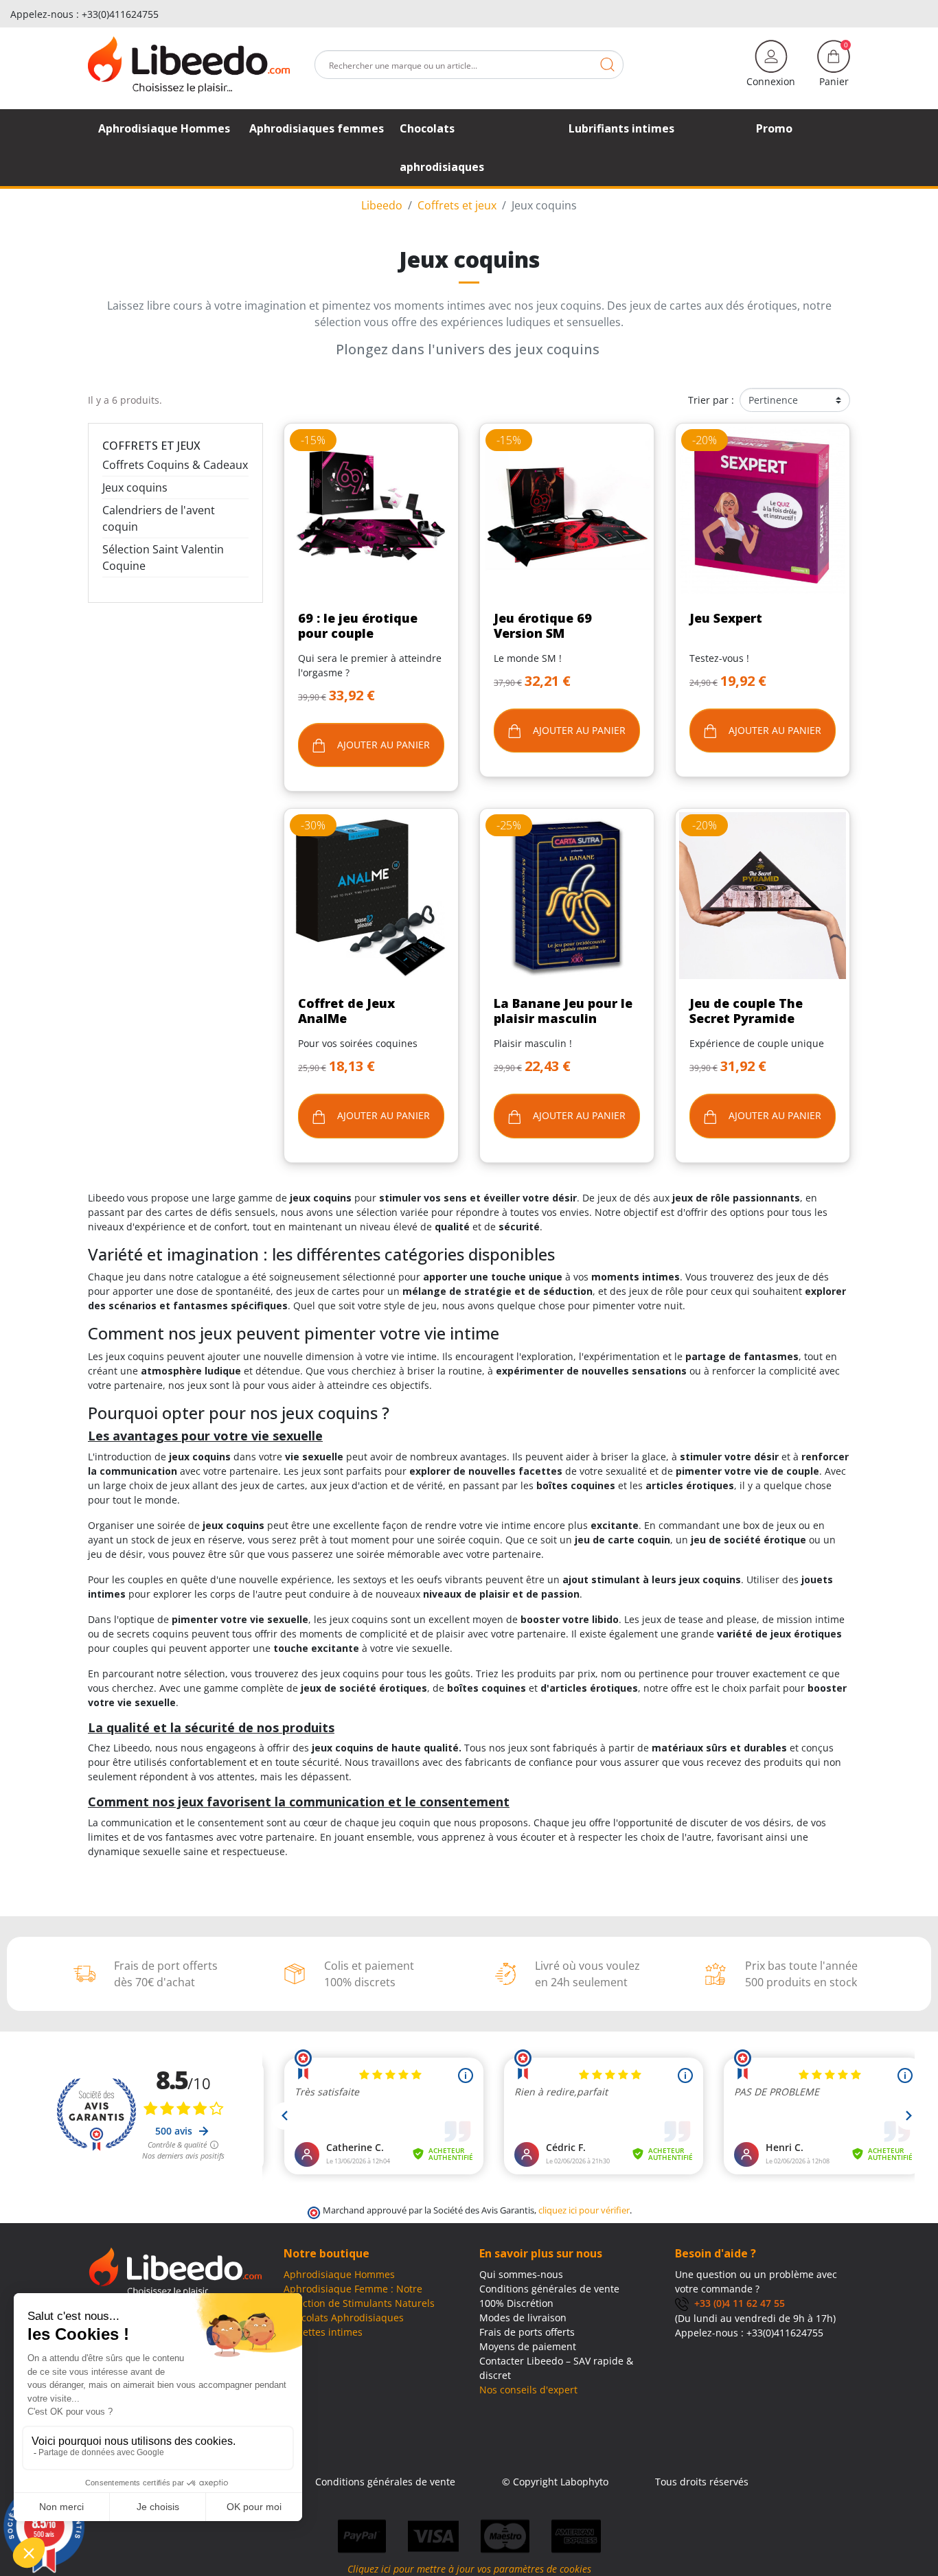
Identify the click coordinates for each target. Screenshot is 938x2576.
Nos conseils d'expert (528, 2390)
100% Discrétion (516, 2303)
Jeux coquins (135, 487)
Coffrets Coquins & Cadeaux (175, 465)
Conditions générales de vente (549, 2289)
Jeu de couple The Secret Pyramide (746, 1011)
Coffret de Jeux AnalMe (346, 1011)
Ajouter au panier (382, 745)
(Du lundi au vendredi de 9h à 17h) (755, 2318)
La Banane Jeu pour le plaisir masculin (563, 1011)
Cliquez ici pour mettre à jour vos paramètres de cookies (469, 2569)
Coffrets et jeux (151, 446)
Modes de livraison (523, 2318)
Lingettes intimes (323, 2332)
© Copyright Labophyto (555, 2482)
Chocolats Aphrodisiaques (344, 2318)
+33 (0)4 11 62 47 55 (737, 2303)
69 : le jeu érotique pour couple (358, 625)
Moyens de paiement (528, 2346)
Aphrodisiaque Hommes (339, 2274)
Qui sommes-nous (521, 2274)
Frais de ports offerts (527, 2332)
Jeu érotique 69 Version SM (543, 625)
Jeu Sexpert (726, 618)
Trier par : (711, 400)
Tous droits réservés (702, 2482)
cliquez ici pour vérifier (584, 2210)
